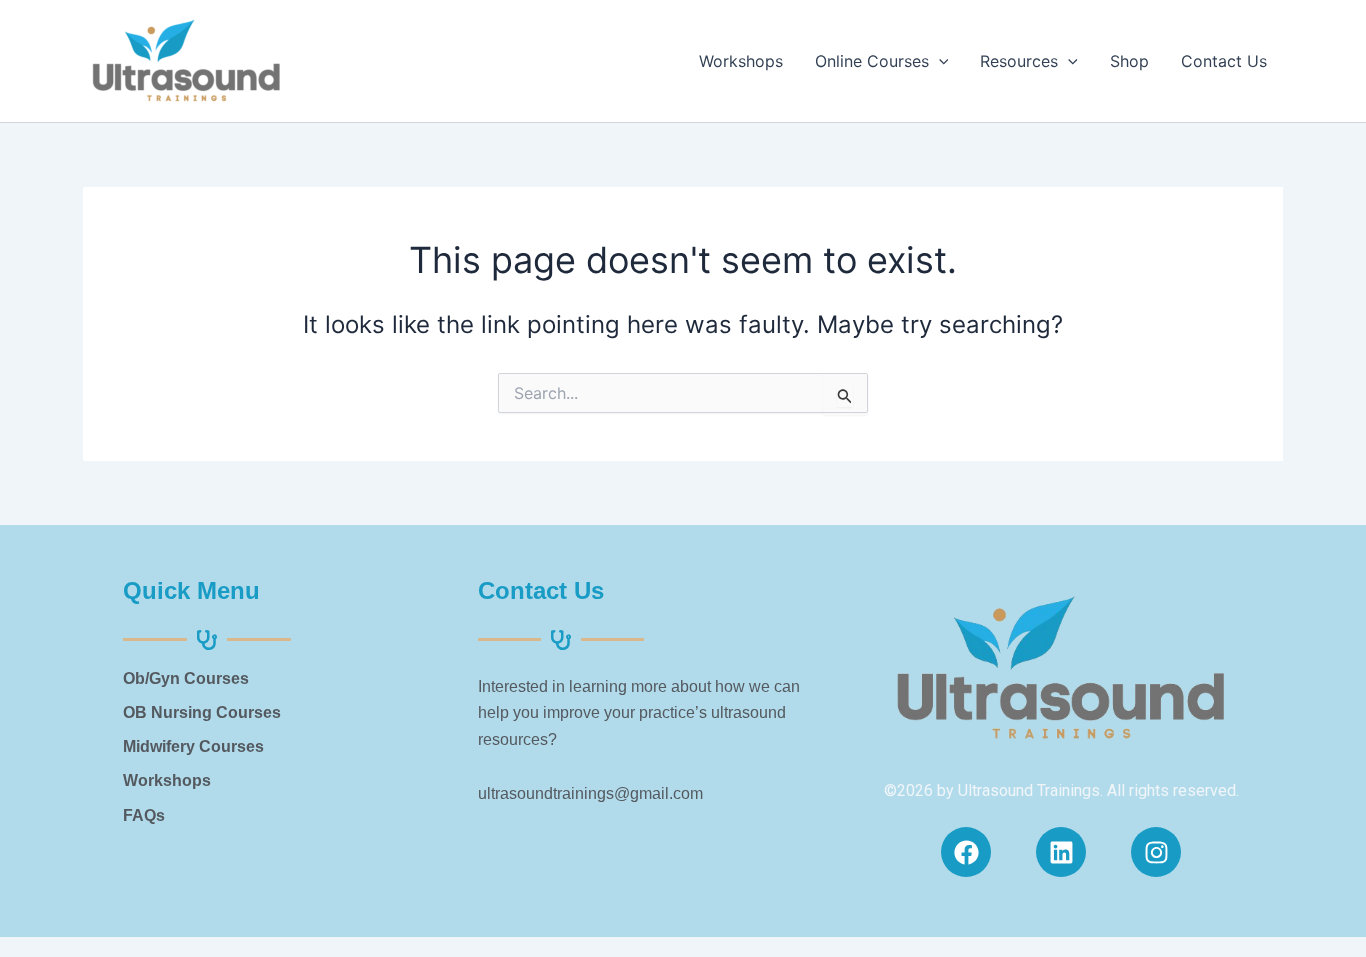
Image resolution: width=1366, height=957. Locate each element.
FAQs (144, 815)
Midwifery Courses (193, 746)
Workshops (741, 61)
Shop (1129, 61)
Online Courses (872, 61)
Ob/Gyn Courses (186, 678)
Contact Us (1224, 61)
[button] (939, 61)
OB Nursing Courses (202, 712)
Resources (1019, 61)
